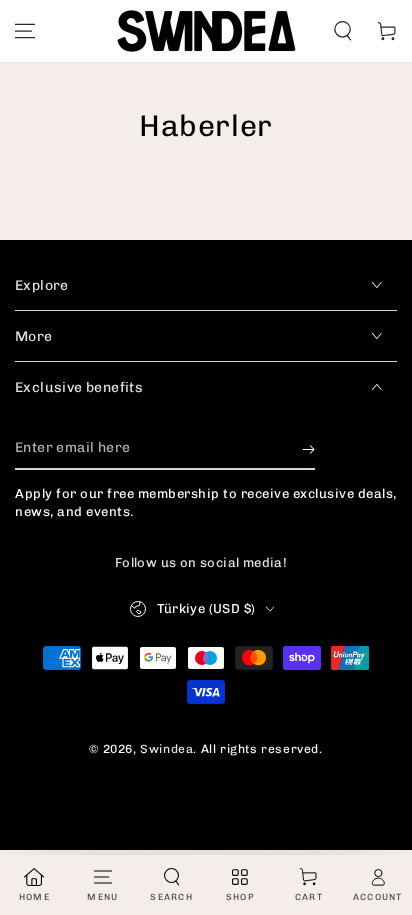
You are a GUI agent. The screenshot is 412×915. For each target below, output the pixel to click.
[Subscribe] (308, 450)
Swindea (166, 749)
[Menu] (25, 31)
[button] (343, 31)
